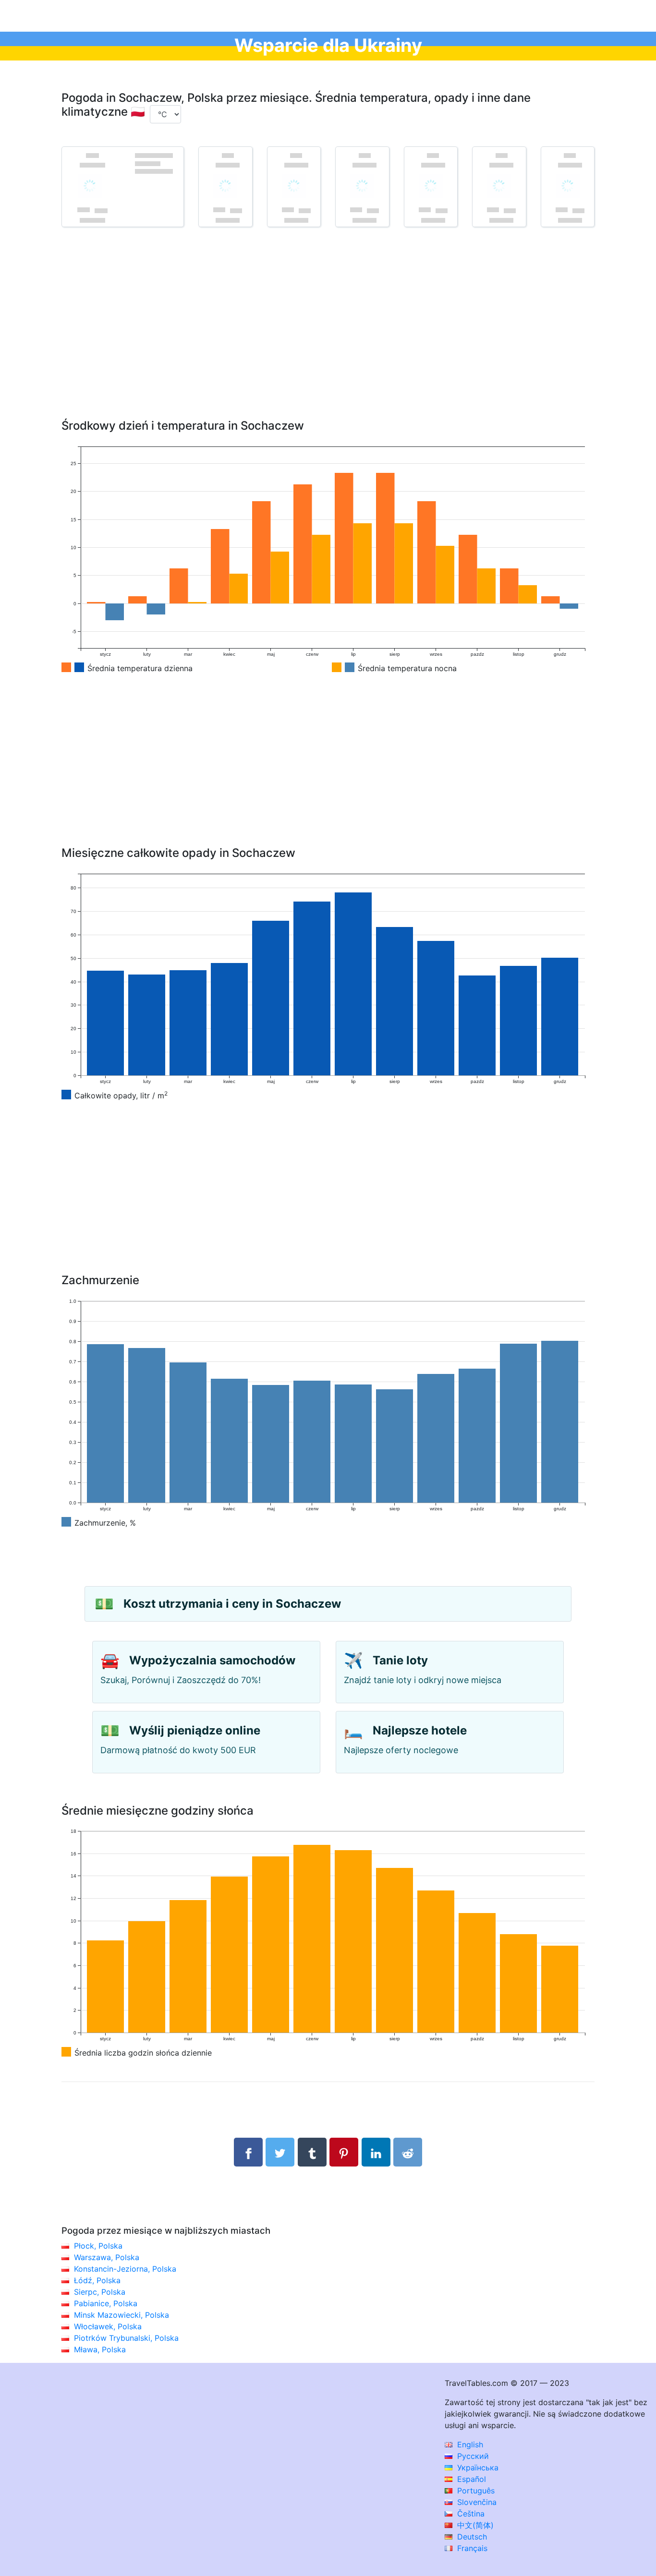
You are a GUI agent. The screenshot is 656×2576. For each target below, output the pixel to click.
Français (471, 2548)
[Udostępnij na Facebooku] (248, 2152)
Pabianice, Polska (106, 2303)
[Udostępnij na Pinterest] (344, 2152)
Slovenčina (476, 2502)
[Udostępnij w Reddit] (408, 2152)
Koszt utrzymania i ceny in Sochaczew (232, 1604)
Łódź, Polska (97, 2280)
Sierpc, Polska (100, 2292)
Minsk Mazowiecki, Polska (121, 2315)
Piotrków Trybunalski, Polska (126, 2338)
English (469, 2444)
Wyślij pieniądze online (195, 1730)
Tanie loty (400, 1660)
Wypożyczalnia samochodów (212, 1660)
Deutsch (471, 2537)
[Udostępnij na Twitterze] (280, 2152)
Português (475, 2491)
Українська (477, 2468)
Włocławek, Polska (108, 2326)
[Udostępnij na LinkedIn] (376, 2152)
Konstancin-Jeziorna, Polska (125, 2269)
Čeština (470, 2514)
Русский (472, 2456)
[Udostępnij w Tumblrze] (312, 2152)
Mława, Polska (100, 2349)
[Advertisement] (328, 337)
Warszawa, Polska (107, 2257)
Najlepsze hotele (420, 1730)
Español (470, 2479)
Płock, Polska (98, 2246)
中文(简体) (474, 2525)
